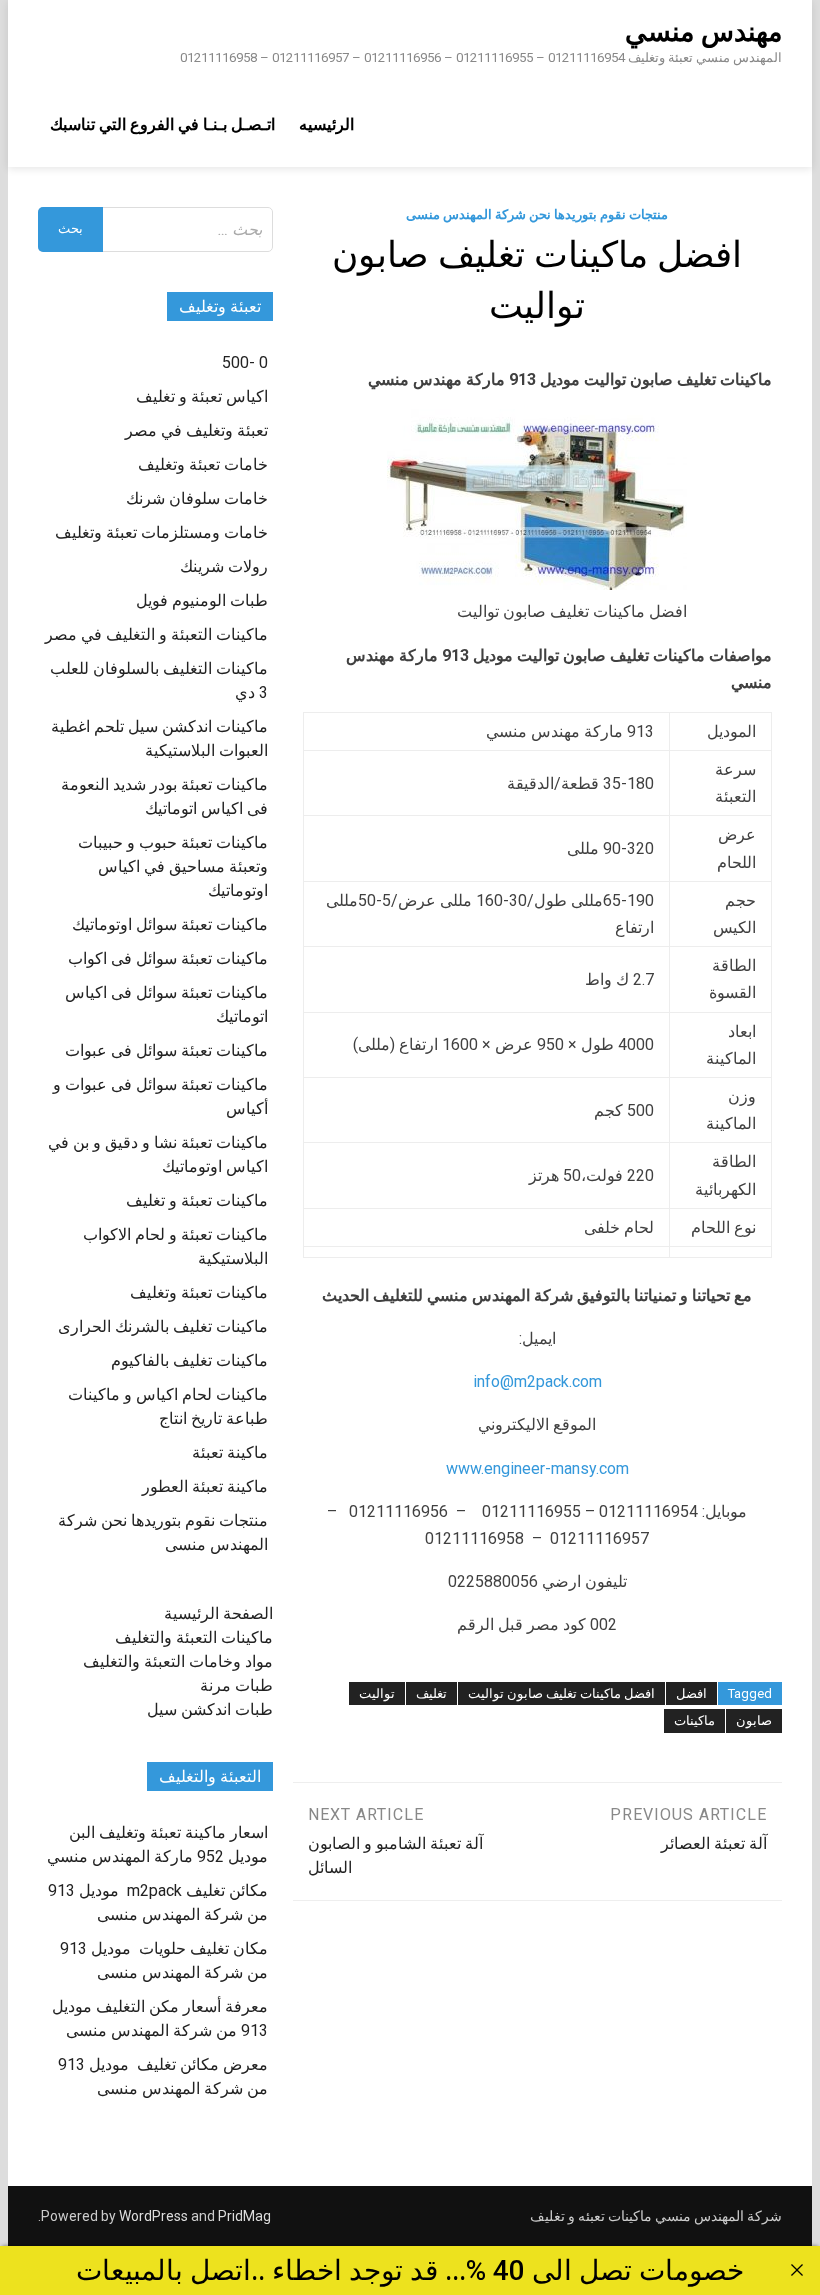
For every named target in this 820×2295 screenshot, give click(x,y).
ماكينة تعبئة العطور (205, 1486)
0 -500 (245, 362)
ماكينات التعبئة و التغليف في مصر (156, 634)
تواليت (377, 1693)
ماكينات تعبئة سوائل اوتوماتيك (170, 924)
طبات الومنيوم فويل (202, 600)
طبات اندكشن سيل (210, 1709)
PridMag (244, 2216)
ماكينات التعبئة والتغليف (194, 1637)
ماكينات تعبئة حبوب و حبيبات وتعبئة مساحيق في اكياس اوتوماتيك (173, 866)
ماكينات (694, 1720)
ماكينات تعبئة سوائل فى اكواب (168, 958)
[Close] (797, 2270)
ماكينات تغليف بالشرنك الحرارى (163, 1326)
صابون (754, 1720)
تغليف (431, 1693)
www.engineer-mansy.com (537, 1468)
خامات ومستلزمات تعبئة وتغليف (161, 532)
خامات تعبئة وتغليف (203, 464)
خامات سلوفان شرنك (197, 498)
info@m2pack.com (537, 1381)
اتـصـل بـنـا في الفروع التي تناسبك (162, 124)
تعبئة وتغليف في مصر (196, 430)
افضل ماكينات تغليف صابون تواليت (561, 1693)
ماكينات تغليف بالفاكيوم (189, 1360)
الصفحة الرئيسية (218, 1613)
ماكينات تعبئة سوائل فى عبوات (166, 1050)
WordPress (153, 2216)
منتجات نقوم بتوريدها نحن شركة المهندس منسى (537, 214)
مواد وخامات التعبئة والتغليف (178, 1661)
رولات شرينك (224, 566)
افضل (691, 1693)
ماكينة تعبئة (230, 1452)
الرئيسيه (326, 124)
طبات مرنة (236, 1685)
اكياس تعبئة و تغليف (202, 396)
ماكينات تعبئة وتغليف (199, 1292)
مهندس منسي (703, 32)
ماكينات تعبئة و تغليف (197, 1200)
